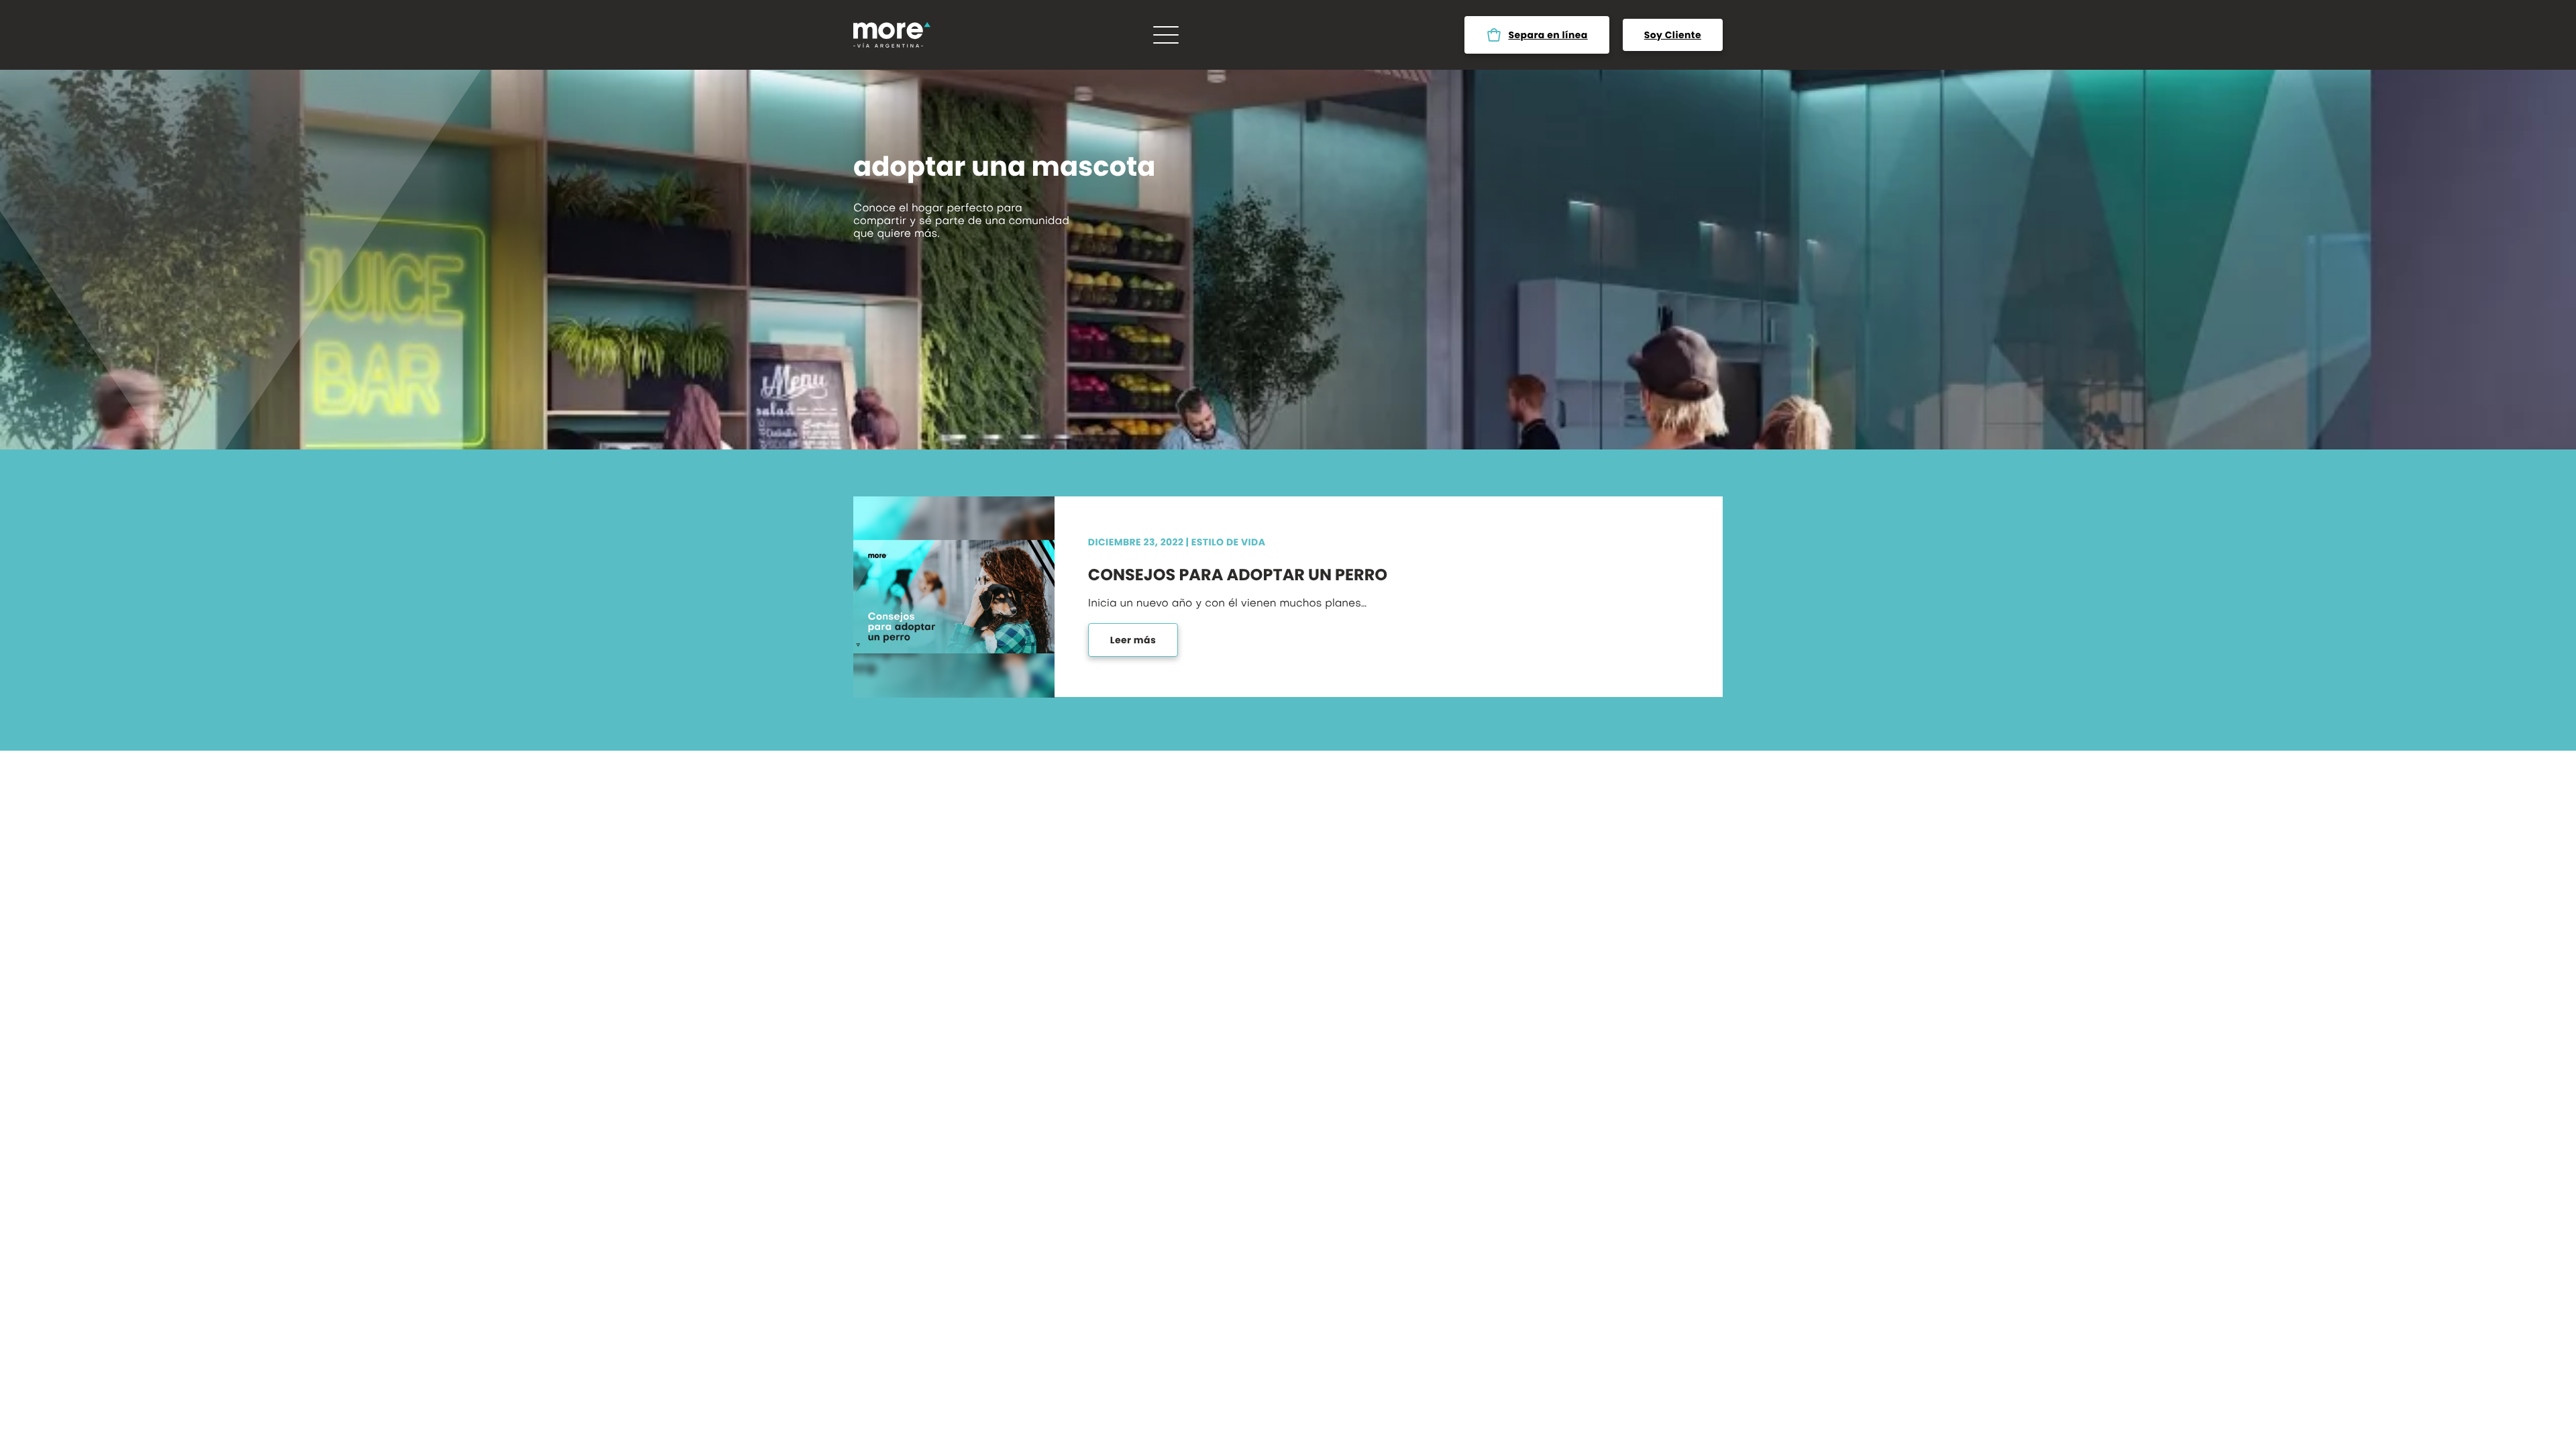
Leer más (1133, 640)
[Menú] (1166, 35)
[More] (892, 35)
